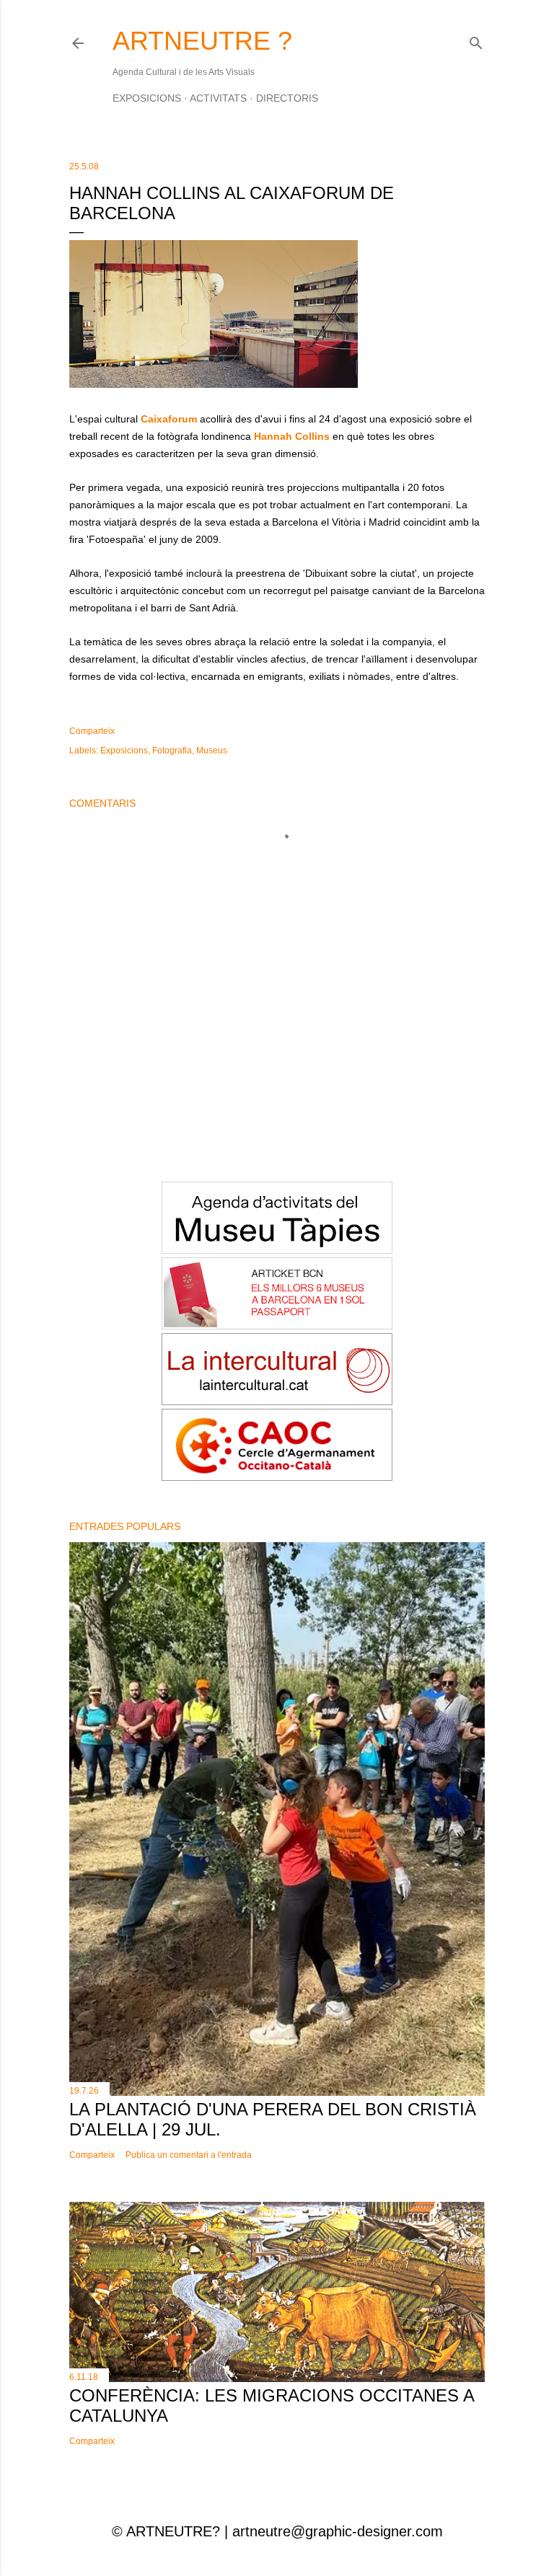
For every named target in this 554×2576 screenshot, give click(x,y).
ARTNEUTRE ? (202, 41)
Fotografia (172, 751)
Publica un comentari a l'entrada (189, 2155)
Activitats (218, 98)
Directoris (287, 98)
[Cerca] (476, 40)
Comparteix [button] (92, 731)
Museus (212, 751)
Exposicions (147, 98)
